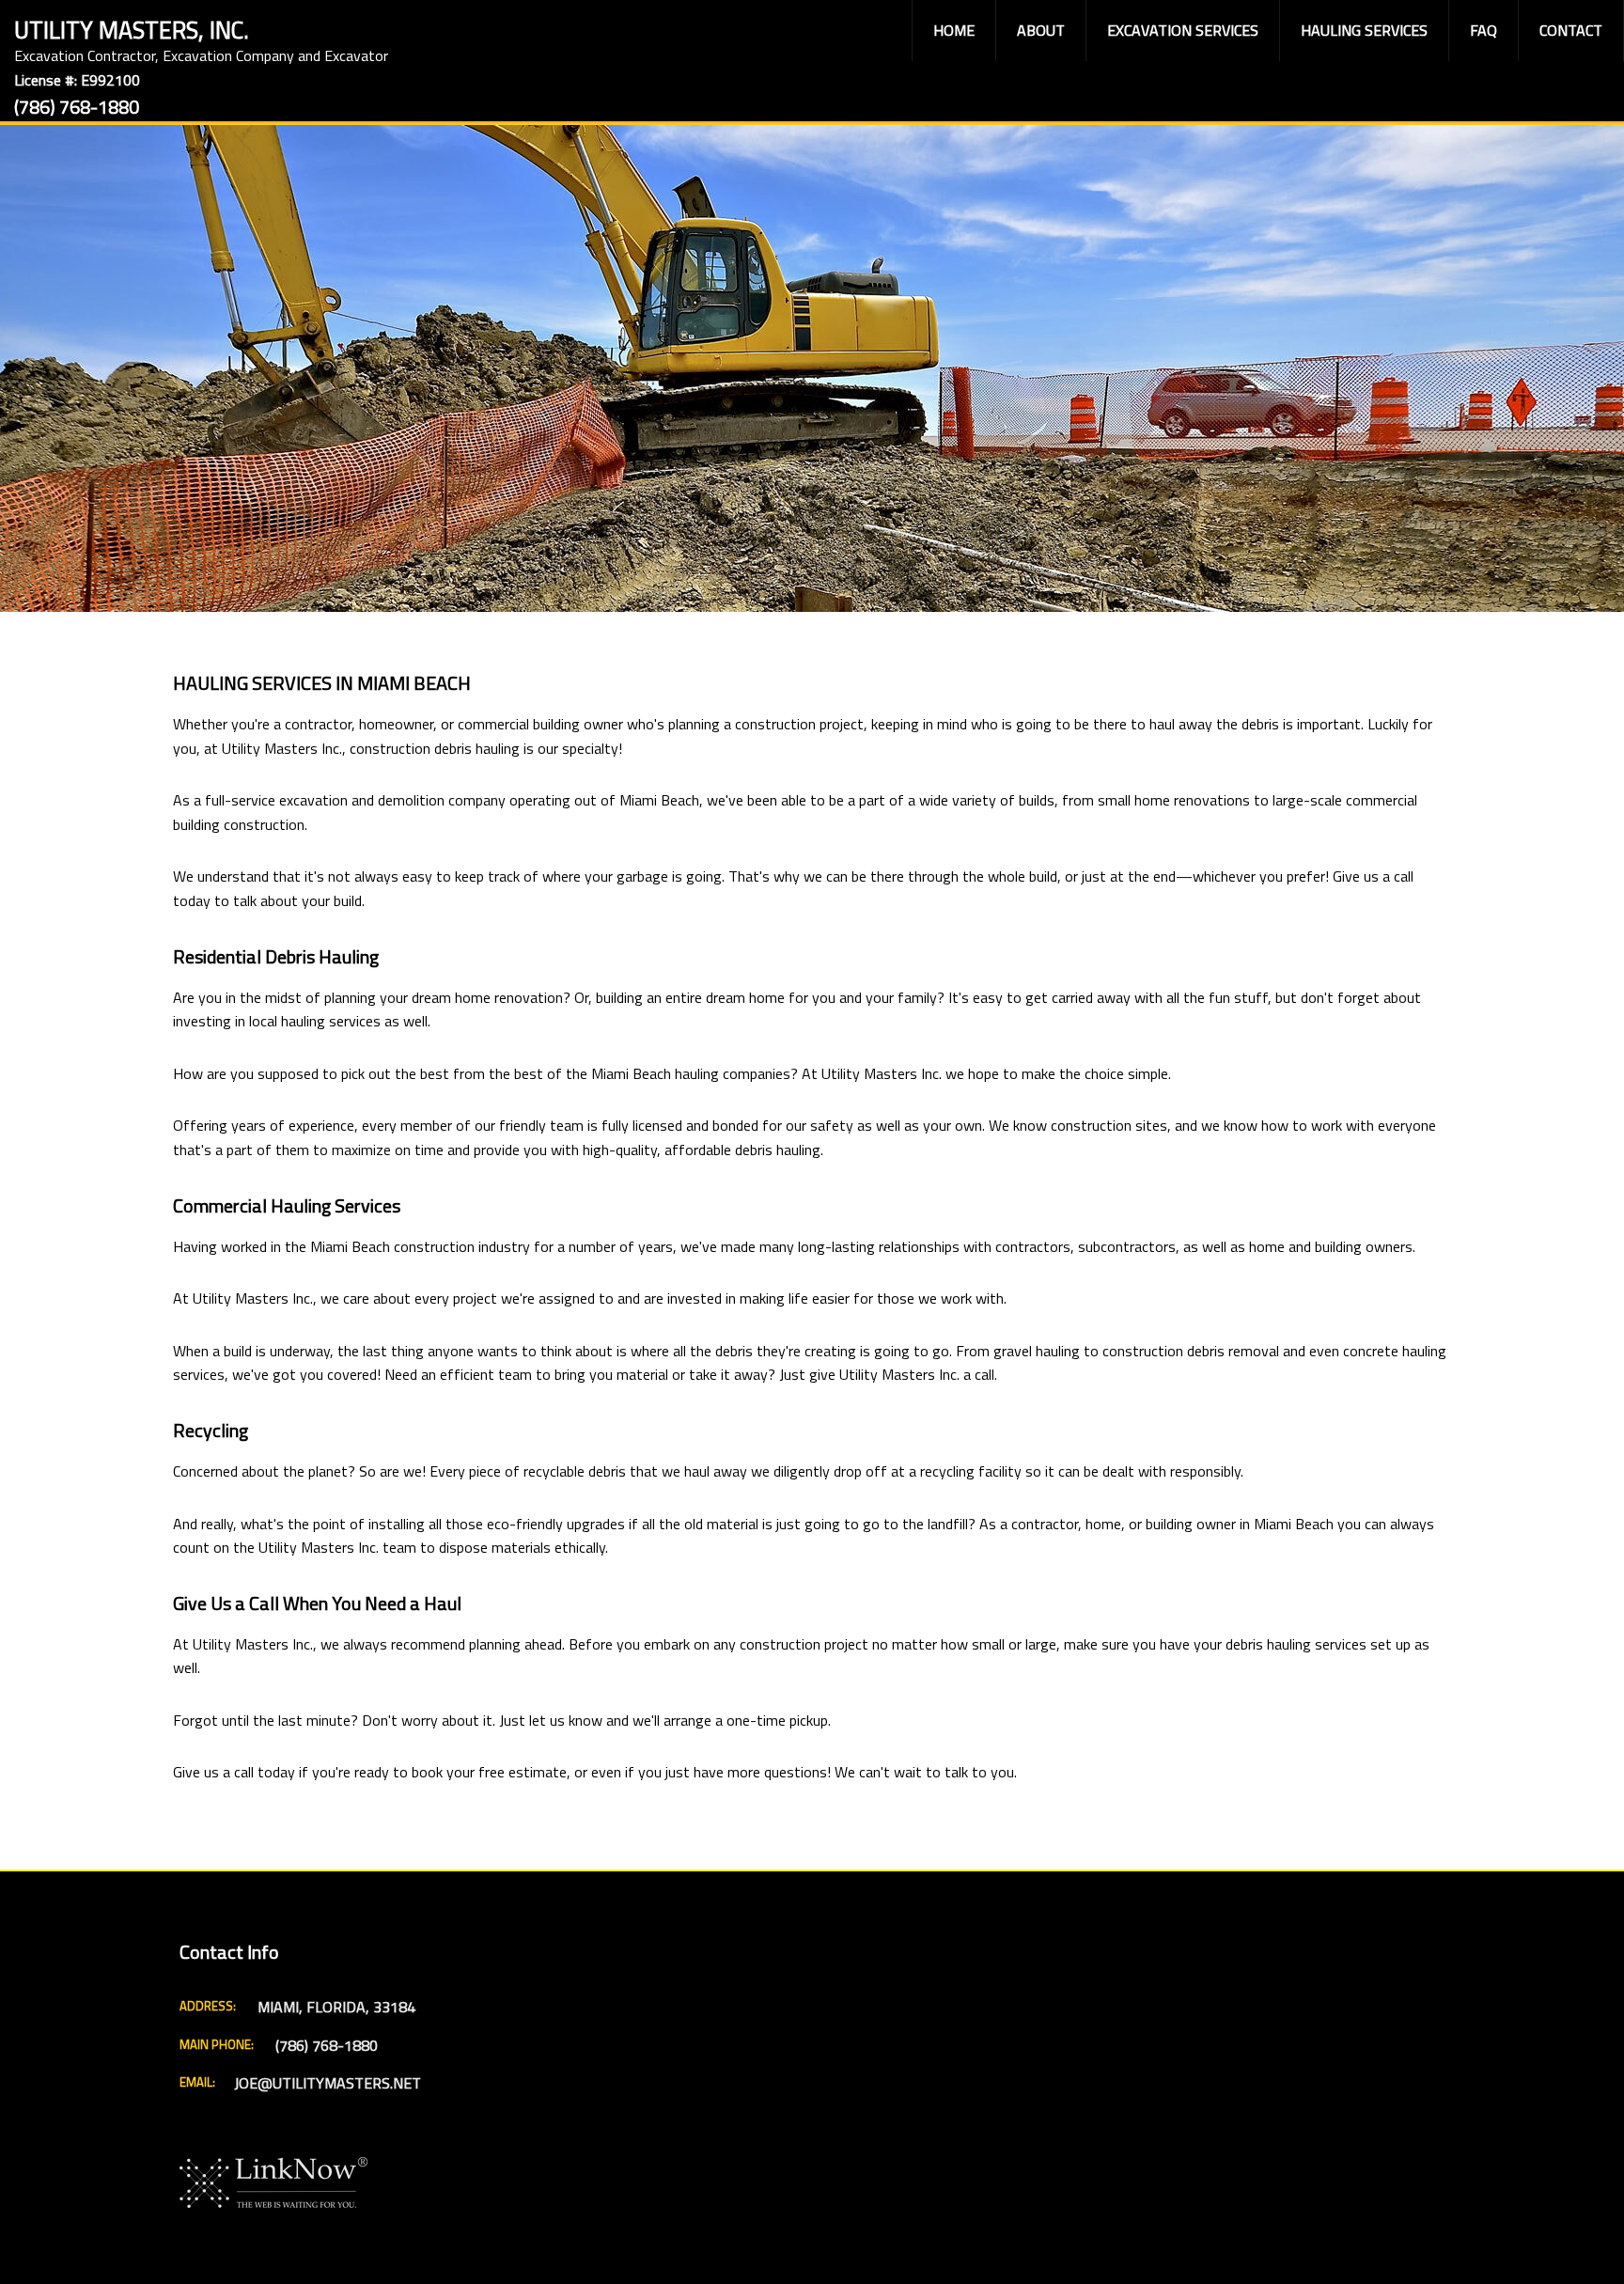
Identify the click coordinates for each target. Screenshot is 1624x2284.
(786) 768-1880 (77, 107)
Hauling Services (1364, 30)
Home (954, 30)
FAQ (1483, 30)
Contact (1571, 30)
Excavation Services (1183, 30)
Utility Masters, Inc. (132, 28)
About (1041, 30)
